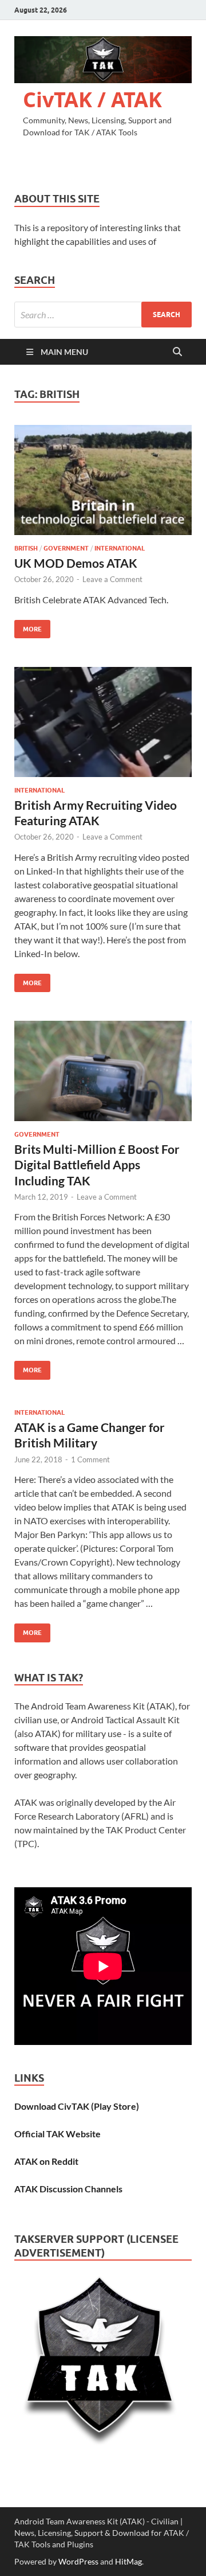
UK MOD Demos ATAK (76, 563)
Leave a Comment (112, 579)
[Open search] (177, 352)
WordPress (78, 2561)
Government (66, 548)
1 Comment (90, 1459)
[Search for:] (103, 315)
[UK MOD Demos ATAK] (103, 480)
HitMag (128, 2561)
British (26, 548)
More (28, 627)
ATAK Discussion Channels (68, 2189)
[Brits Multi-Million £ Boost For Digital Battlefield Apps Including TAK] (103, 1071)
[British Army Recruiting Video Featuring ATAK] (103, 722)
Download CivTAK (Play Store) (77, 2106)
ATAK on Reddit (46, 2161)
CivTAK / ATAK (92, 99)
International (120, 548)
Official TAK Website (58, 2134)
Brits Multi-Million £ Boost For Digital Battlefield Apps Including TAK (97, 1165)
